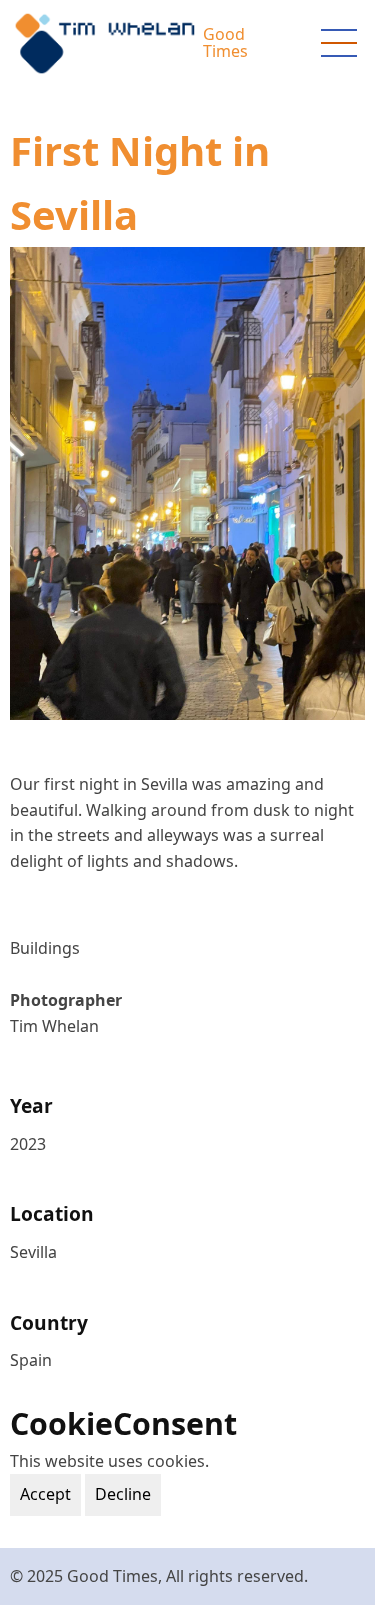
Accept (45, 1494)
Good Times (225, 43)
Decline (123, 1494)
